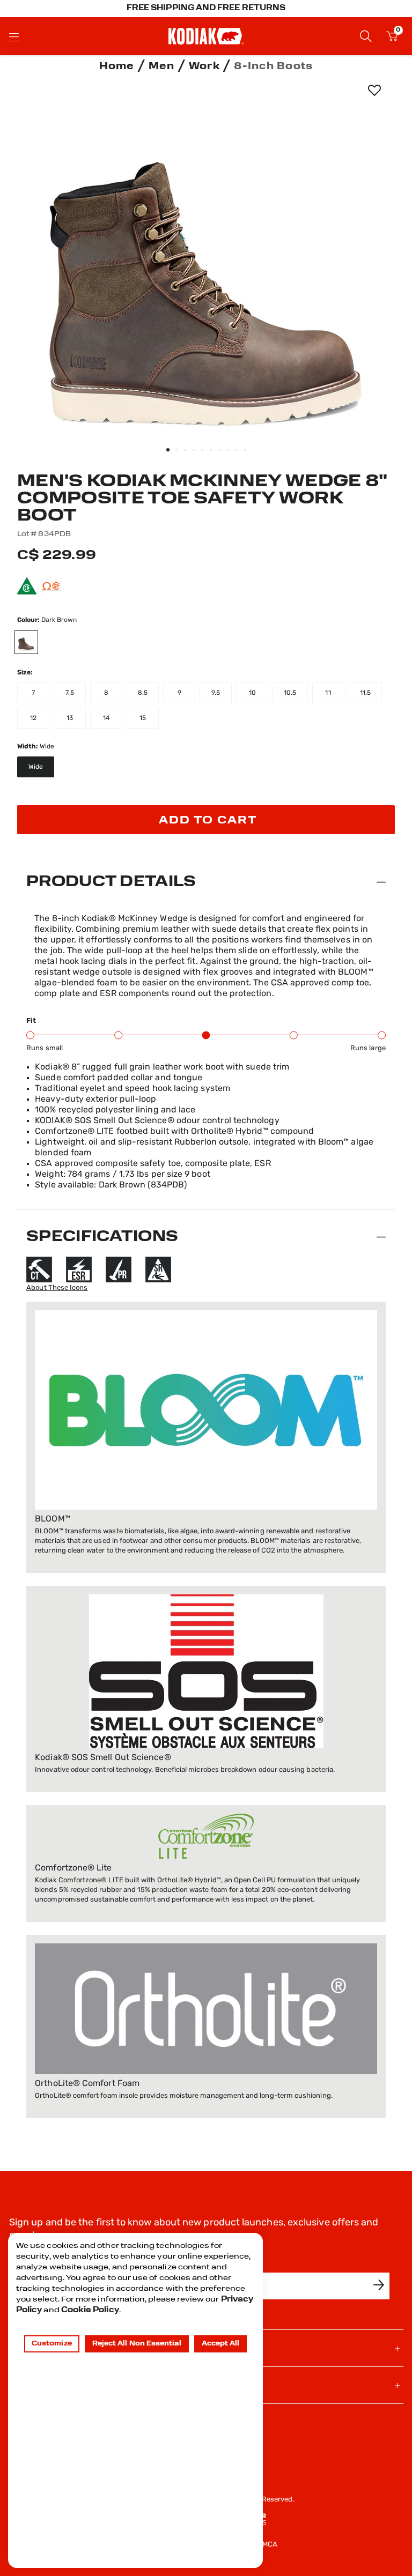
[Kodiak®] (206, 36)
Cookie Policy (90, 2310)
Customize (52, 2344)
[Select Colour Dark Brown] (32, 642)
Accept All (221, 2344)
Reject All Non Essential (137, 2344)
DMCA (267, 2545)
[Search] (366, 36)
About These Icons (57, 1288)
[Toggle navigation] (14, 36)
